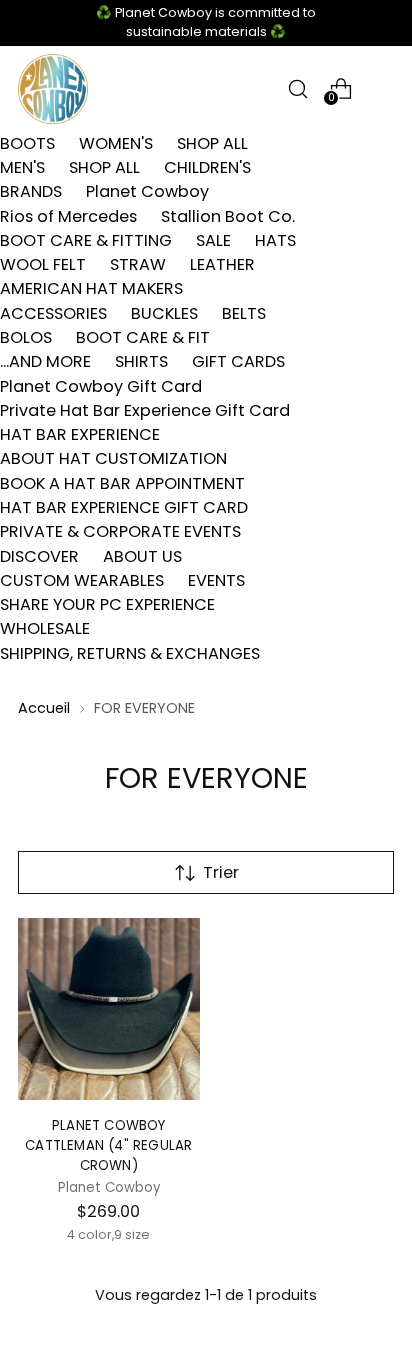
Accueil (44, 708)
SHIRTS (141, 361)
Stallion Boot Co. (228, 216)
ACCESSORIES (53, 313)
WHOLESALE (45, 628)
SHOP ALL (212, 143)
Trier (221, 872)
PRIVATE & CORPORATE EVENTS (120, 531)
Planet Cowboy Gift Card (101, 386)
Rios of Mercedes (68, 216)
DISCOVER (39, 556)
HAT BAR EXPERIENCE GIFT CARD (124, 507)
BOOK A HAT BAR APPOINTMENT (122, 483)
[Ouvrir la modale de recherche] (297, 88)
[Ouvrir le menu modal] (383, 88)
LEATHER (222, 264)
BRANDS (31, 191)
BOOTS (27, 143)
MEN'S (22, 167)
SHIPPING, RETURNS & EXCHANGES (130, 653)
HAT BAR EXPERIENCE (80, 434)
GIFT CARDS (238, 361)
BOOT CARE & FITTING (86, 240)
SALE (213, 240)
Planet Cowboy (147, 191)
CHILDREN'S (207, 167)
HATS (275, 240)
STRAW (138, 264)
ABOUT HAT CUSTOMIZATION (113, 458)
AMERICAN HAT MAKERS (91, 288)
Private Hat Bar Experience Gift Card (145, 410)
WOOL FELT (43, 264)
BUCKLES (164, 313)
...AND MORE (45, 361)
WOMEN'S (116, 143)
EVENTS (216, 580)
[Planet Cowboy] (53, 89)
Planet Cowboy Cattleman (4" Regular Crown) (108, 1145)
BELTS (244, 313)
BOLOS (26, 337)
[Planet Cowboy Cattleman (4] (109, 1009)
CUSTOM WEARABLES (82, 580)
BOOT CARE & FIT (143, 337)
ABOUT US (142, 556)
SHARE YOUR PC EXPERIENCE (107, 604)
